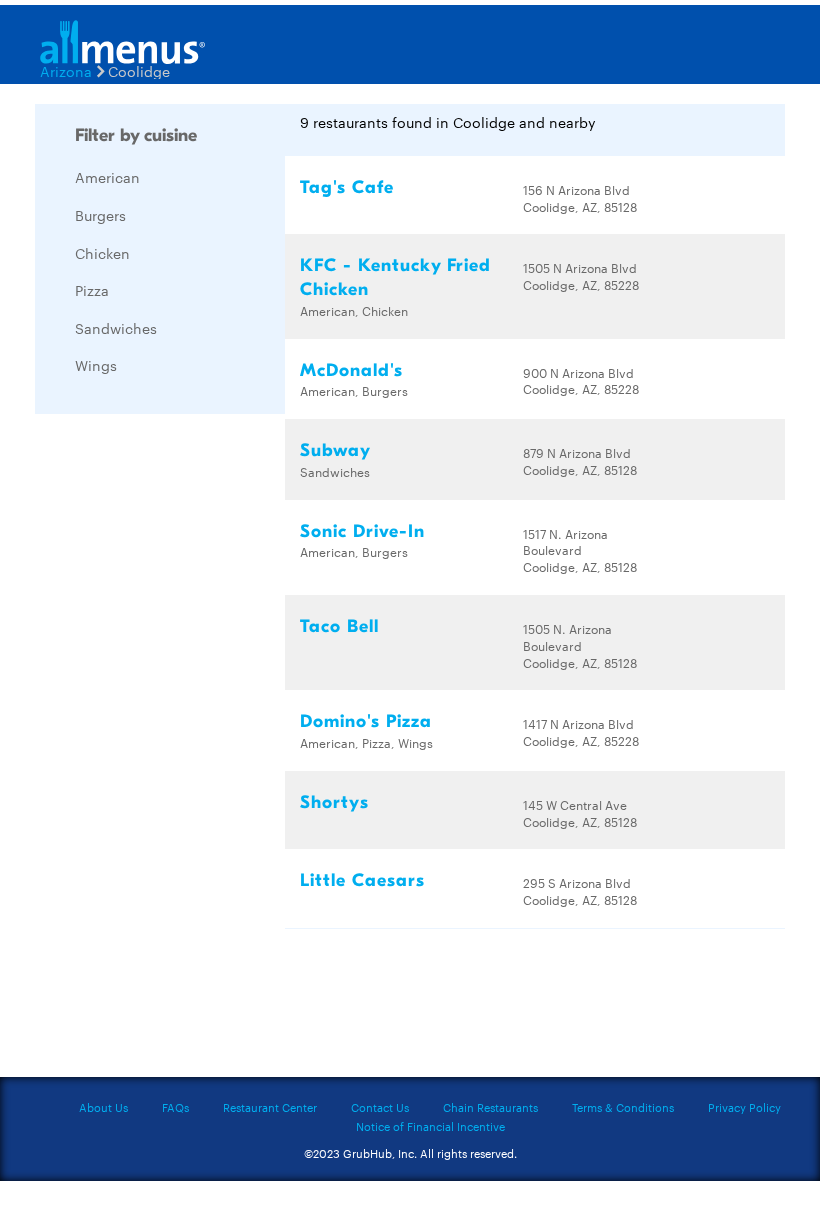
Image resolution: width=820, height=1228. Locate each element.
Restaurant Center (270, 1107)
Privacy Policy (744, 1107)
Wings (96, 365)
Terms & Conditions (623, 1107)
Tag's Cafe (347, 187)
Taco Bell (339, 626)
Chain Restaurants (490, 1107)
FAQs (175, 1107)
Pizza (92, 290)
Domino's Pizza (366, 721)
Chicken (102, 253)
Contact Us (380, 1107)
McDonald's (351, 370)
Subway (335, 450)
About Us (103, 1107)
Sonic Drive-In (362, 531)
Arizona (66, 71)
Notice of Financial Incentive (430, 1126)
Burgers (100, 215)
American (107, 177)
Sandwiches (116, 328)
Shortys (334, 802)
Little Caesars (362, 880)
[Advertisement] (185, 729)
